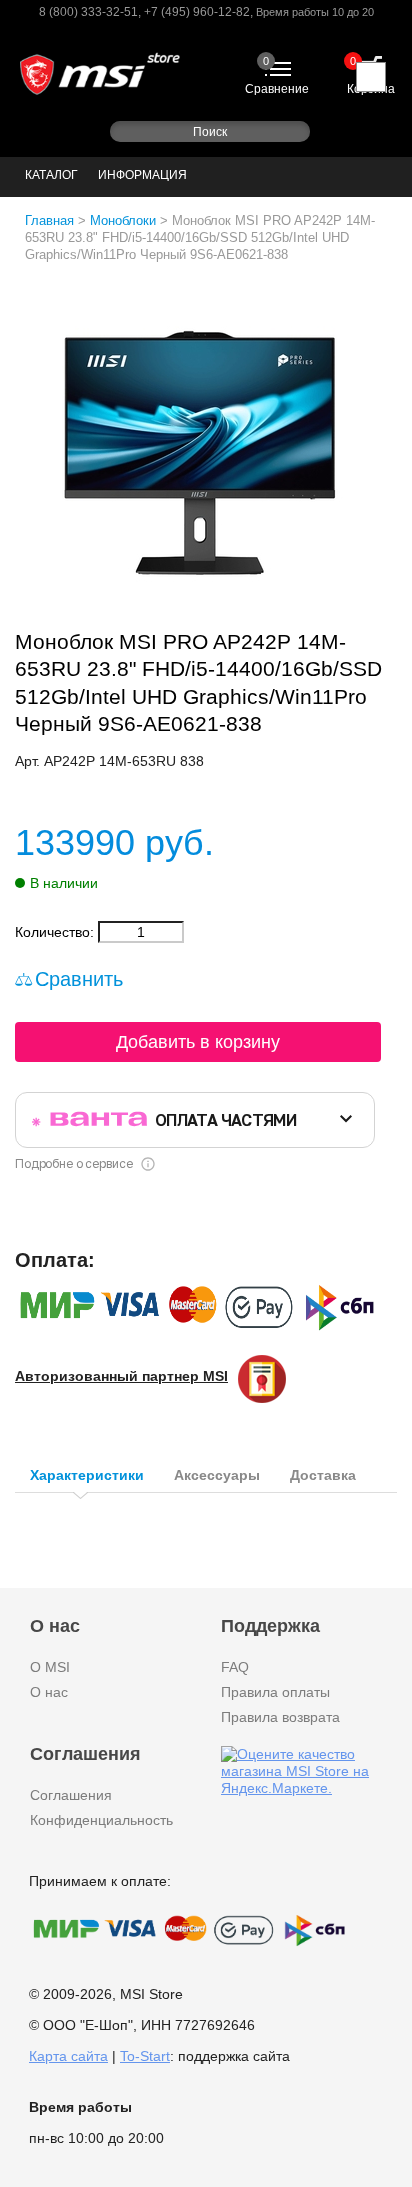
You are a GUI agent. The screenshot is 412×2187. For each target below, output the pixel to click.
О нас (49, 1692)
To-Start (145, 2056)
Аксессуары (217, 1475)
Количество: (56, 932)
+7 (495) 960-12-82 (197, 12)
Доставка (323, 1475)
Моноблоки (123, 220)
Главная (49, 220)
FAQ (235, 1667)
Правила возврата (280, 1717)
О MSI (50, 1667)
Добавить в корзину (198, 1042)
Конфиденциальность (101, 1820)
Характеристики (87, 1475)
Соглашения (71, 1795)
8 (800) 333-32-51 (88, 12)
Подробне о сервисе (73, 1163)
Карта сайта (68, 2056)
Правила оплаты (275, 1692)
